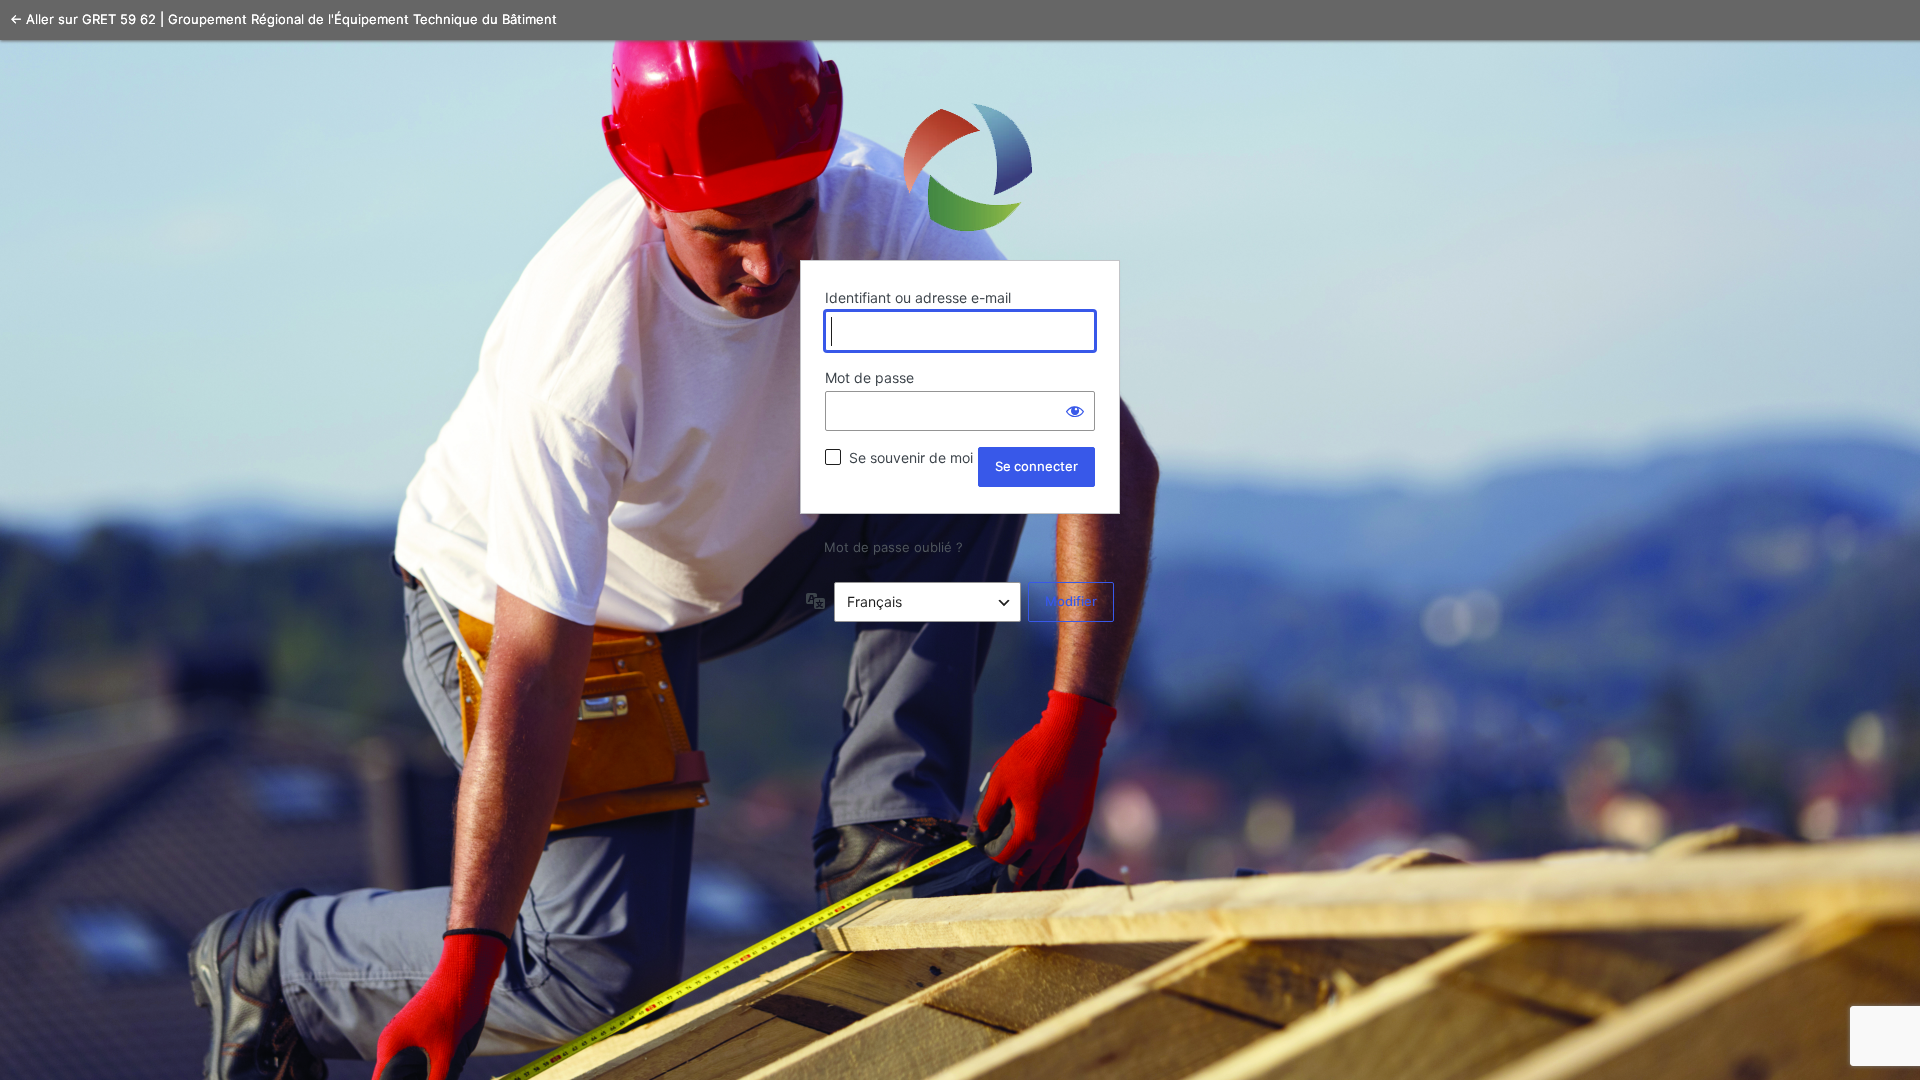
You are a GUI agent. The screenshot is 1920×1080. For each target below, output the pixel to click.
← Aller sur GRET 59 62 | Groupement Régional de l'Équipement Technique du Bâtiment (283, 19)
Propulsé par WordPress (960, 166)
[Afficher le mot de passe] (1075, 411)
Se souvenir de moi (911, 457)
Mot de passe (869, 377)
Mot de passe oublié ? (893, 547)
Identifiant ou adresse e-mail (918, 297)
